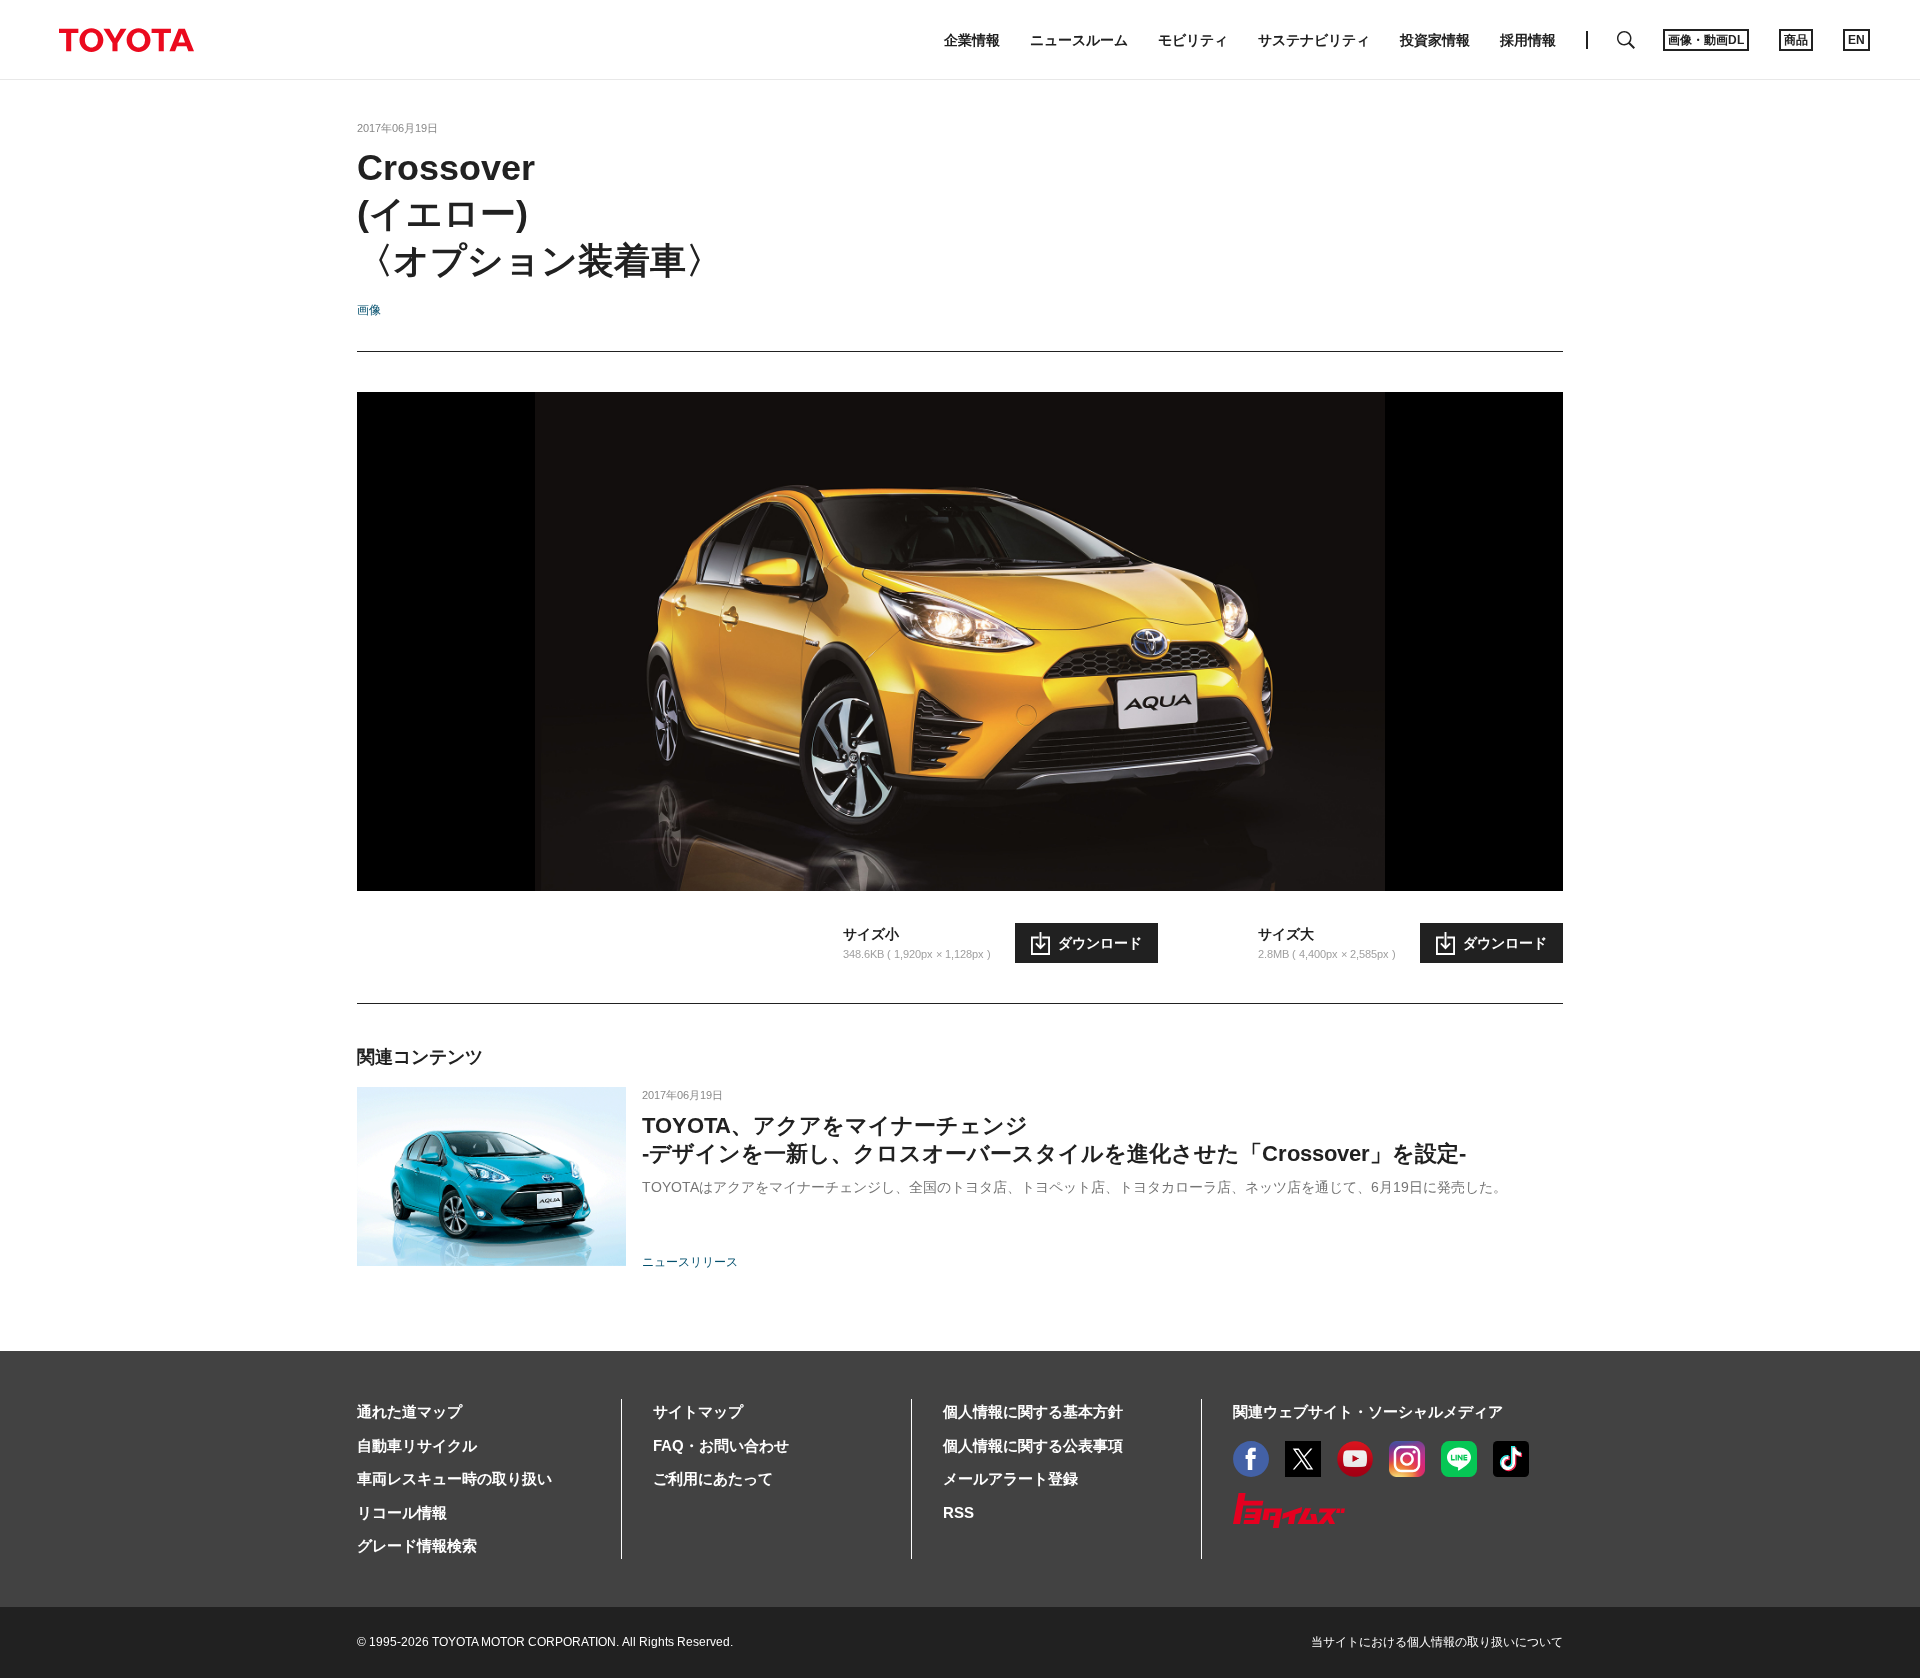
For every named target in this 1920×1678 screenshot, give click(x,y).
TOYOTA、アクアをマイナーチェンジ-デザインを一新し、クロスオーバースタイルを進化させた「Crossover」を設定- (1054, 1139)
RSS (958, 1512)
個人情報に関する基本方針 (1033, 1411)
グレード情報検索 (417, 1545)
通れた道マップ (409, 1411)
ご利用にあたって (713, 1478)
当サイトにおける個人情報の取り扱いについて (1437, 1642)
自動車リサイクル (417, 1445)
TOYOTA (126, 40)
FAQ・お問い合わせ (721, 1445)
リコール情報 (402, 1512)
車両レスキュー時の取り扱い (454, 1478)
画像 (369, 310)
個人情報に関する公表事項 (1033, 1445)
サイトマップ (698, 1411)
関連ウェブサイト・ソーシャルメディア (1368, 1411)
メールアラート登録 (1010, 1478)
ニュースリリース (690, 1262)
